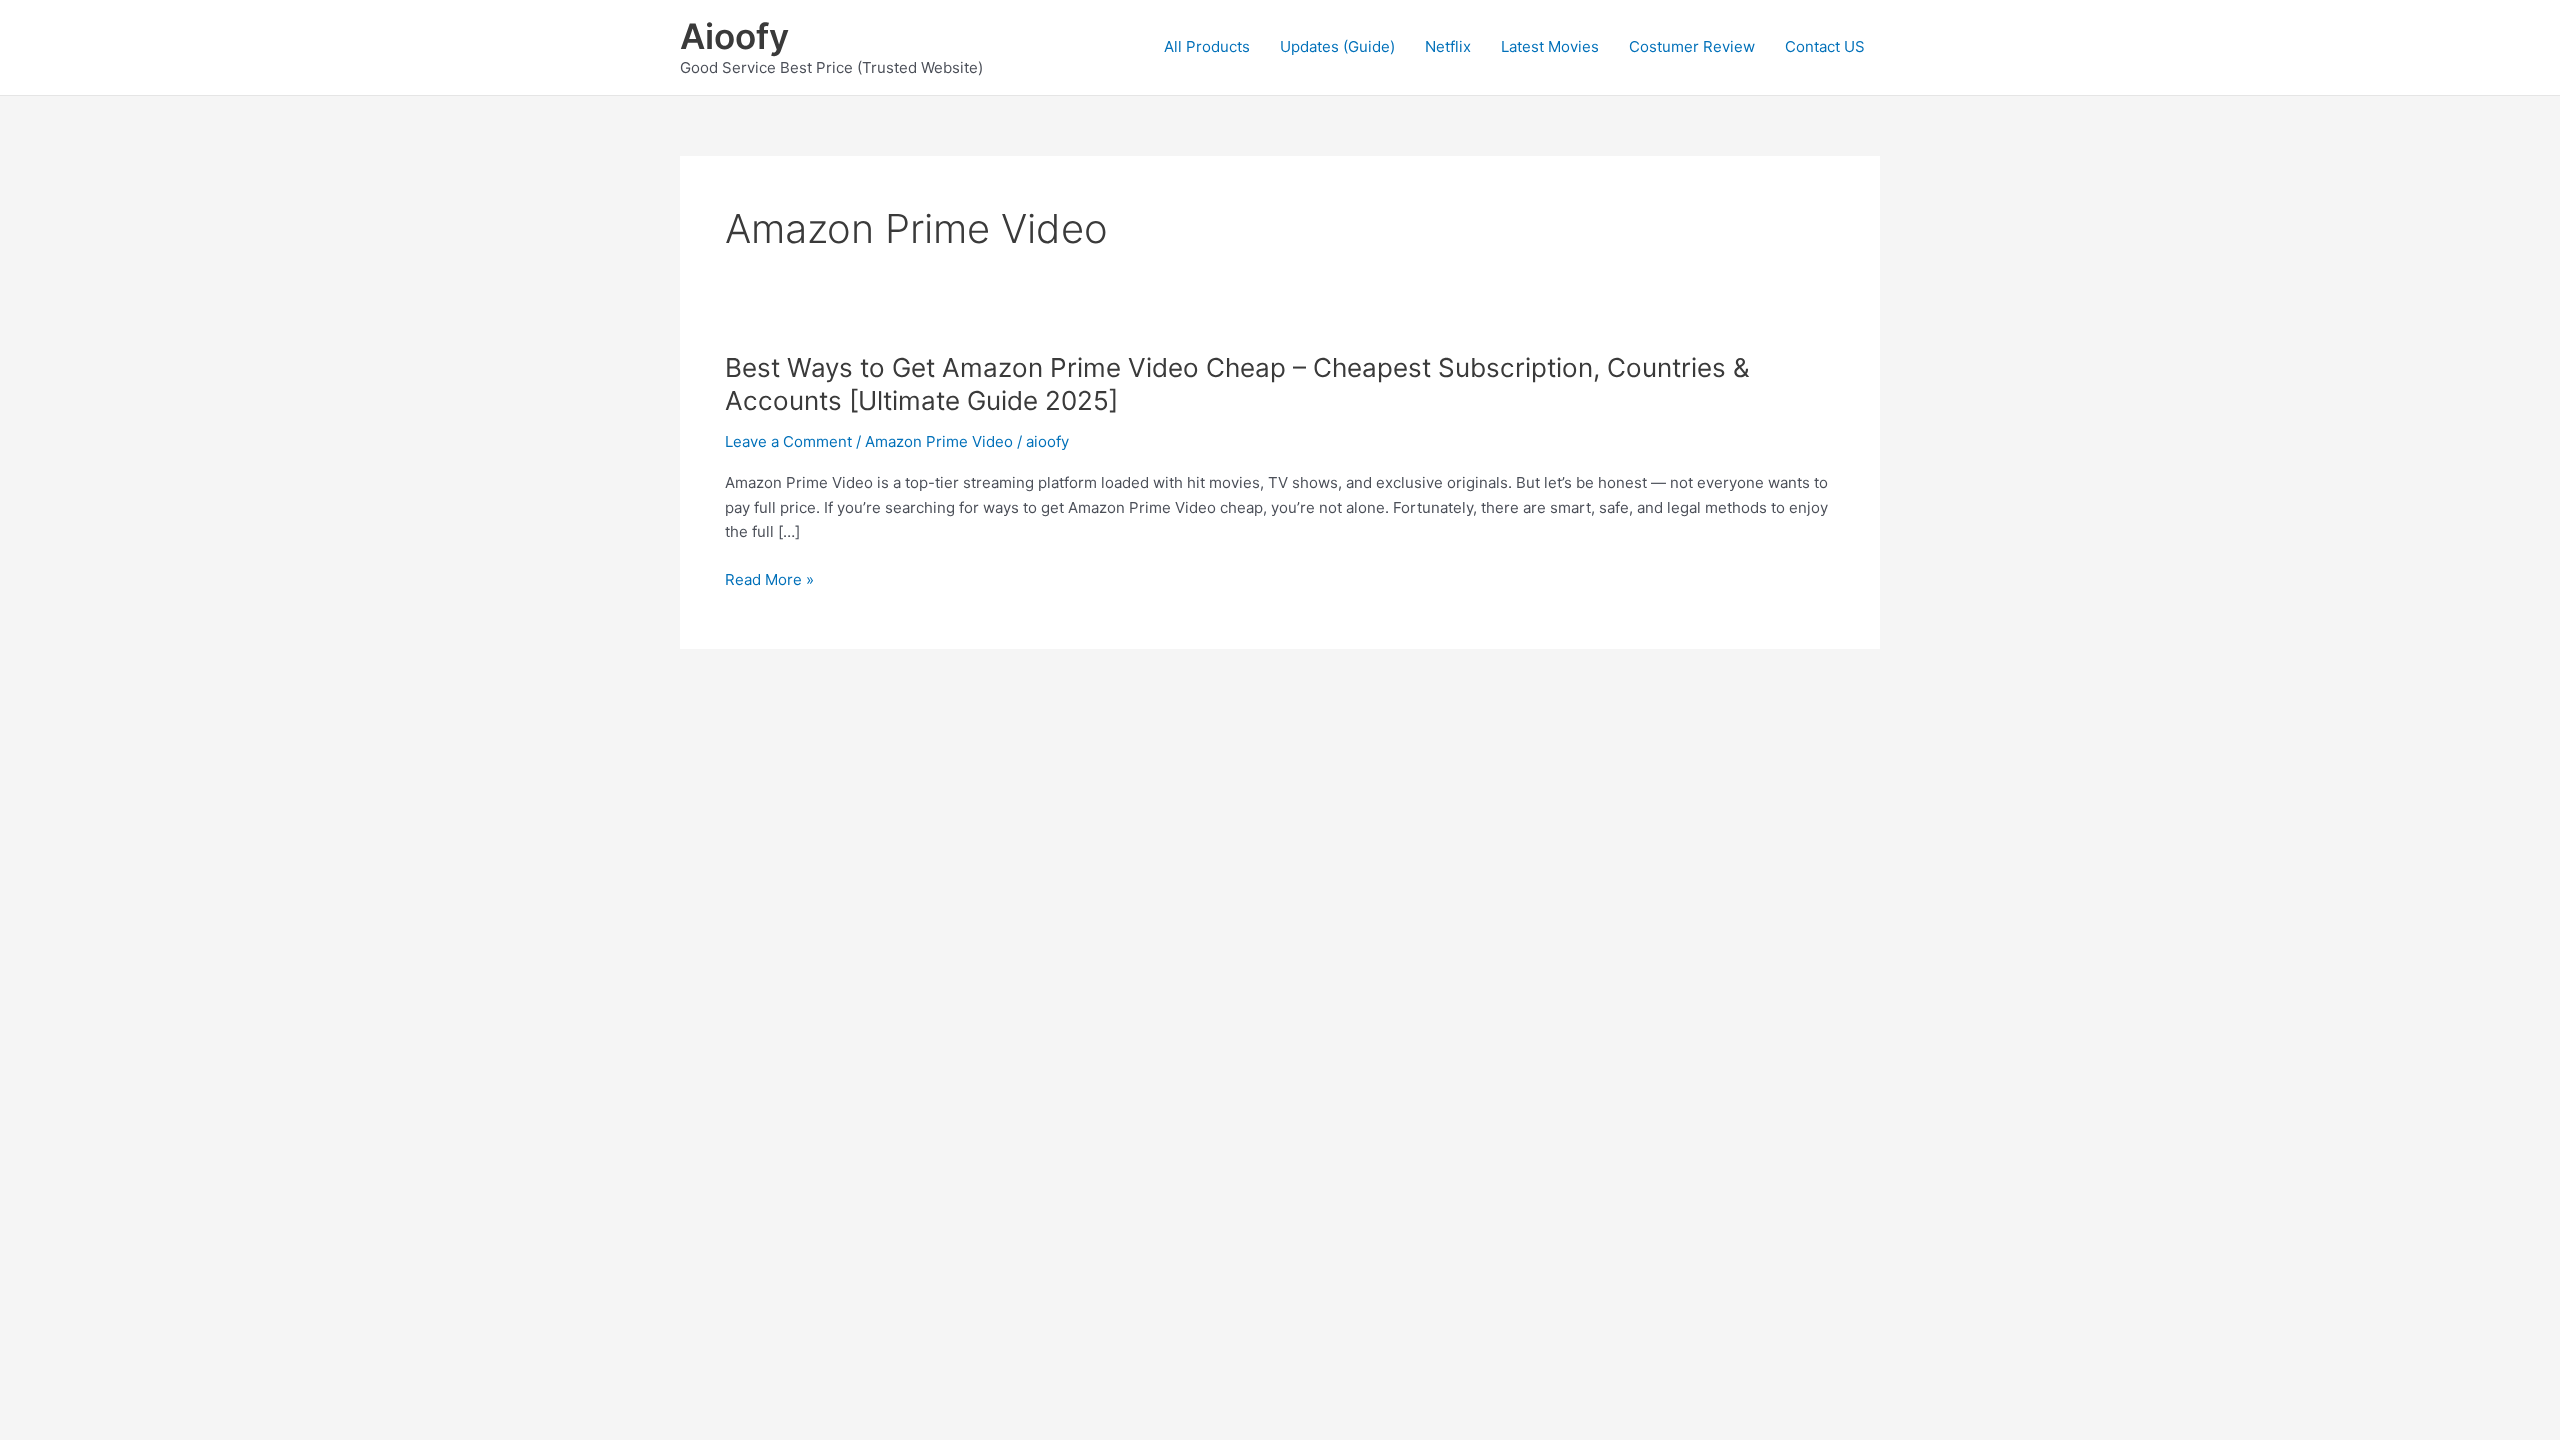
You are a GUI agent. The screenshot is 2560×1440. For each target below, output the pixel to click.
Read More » (769, 580)
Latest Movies (1550, 46)
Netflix (1448, 46)
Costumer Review (1692, 46)
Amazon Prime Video (939, 441)
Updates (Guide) (1337, 46)
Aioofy (734, 36)
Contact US (1825, 46)
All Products (1207, 46)
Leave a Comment (788, 441)
